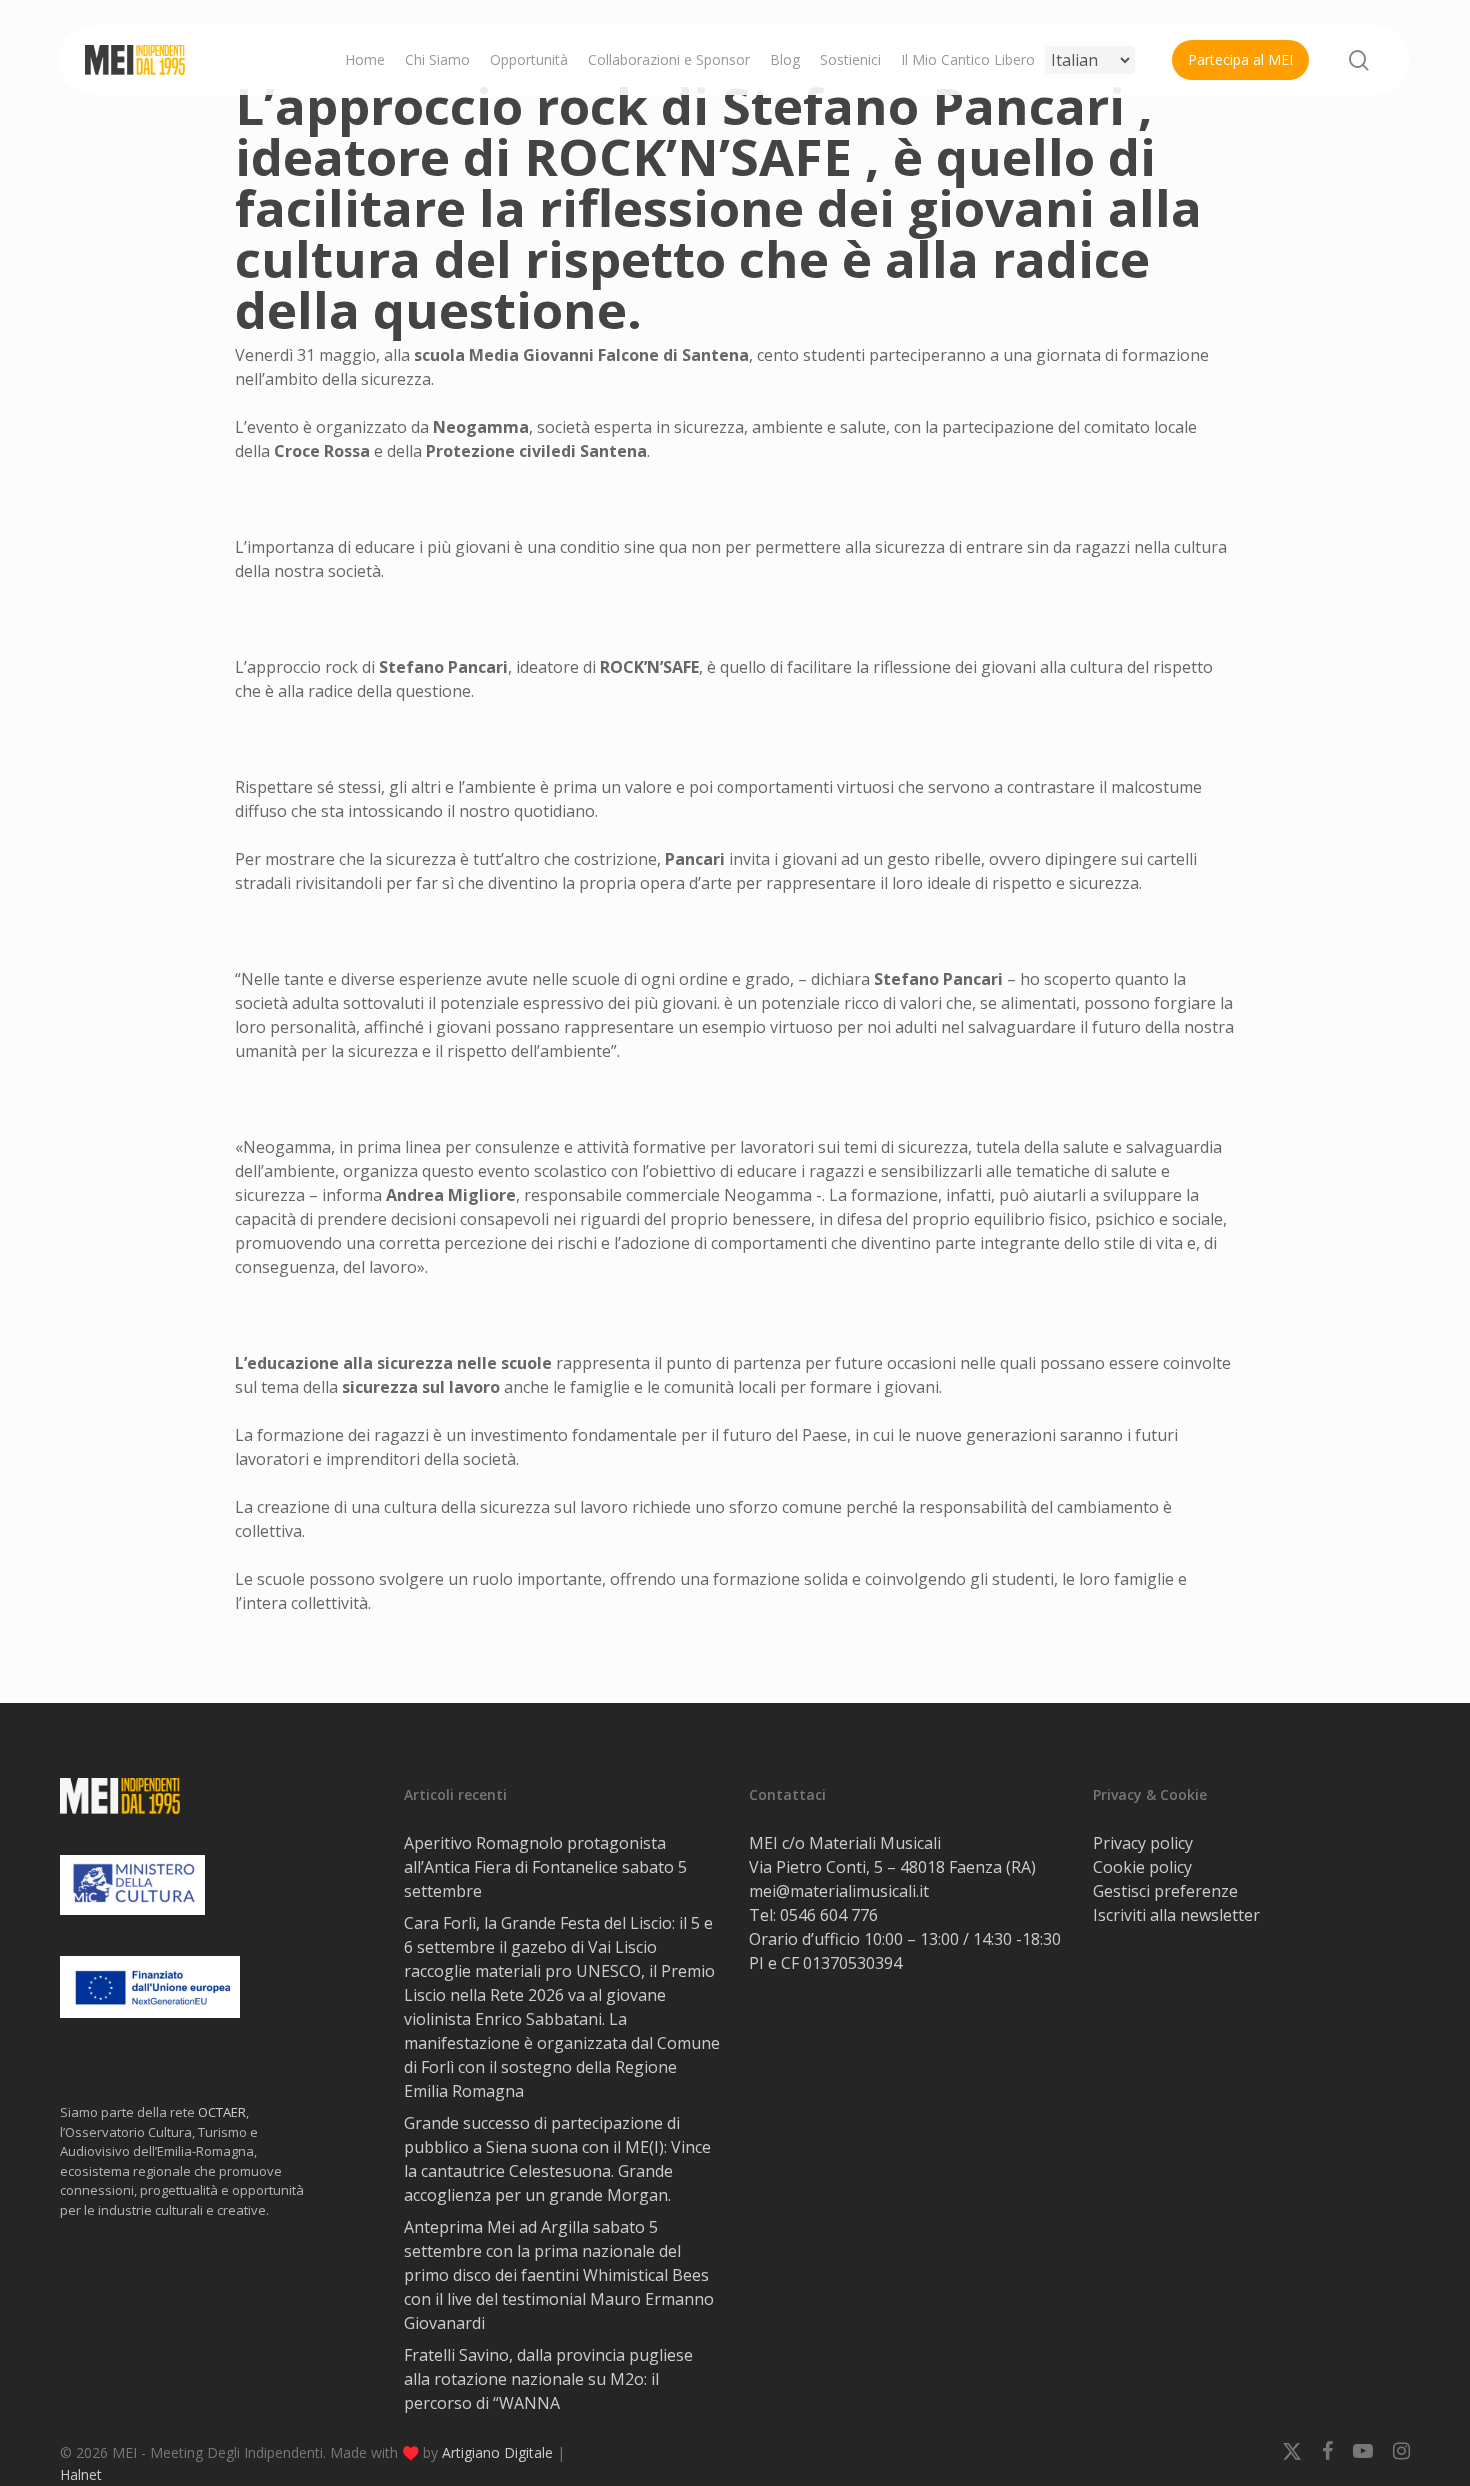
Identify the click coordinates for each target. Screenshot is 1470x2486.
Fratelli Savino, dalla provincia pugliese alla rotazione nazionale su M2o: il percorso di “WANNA (548, 2379)
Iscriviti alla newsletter (1176, 1915)
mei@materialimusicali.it (839, 1891)
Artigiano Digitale (497, 2452)
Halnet (81, 2474)
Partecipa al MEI (1240, 59)
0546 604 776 (829, 1915)
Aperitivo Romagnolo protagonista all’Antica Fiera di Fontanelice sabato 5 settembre (545, 1867)
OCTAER (222, 2112)
